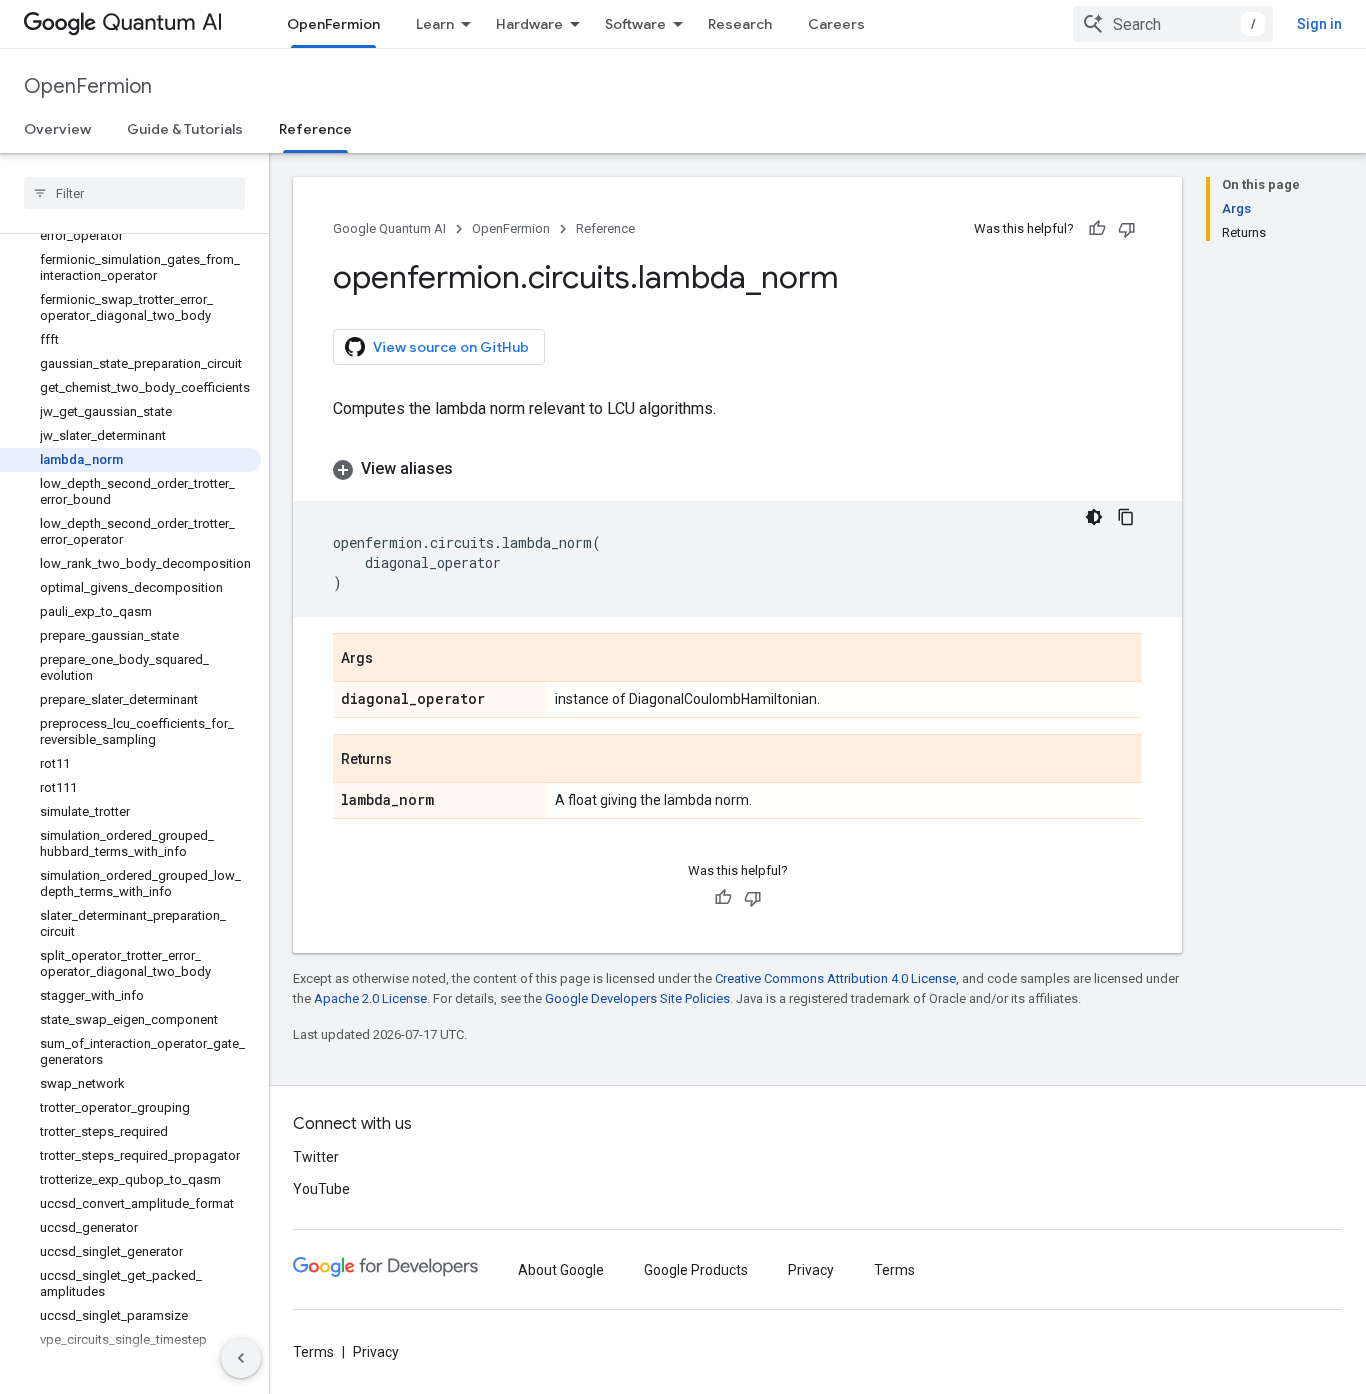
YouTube (321, 1189)
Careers (836, 24)
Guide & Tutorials (185, 129)
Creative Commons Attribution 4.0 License (835, 978)
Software (635, 24)
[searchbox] (134, 193)
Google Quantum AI (389, 228)
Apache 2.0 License (370, 998)
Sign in (1319, 24)
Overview (57, 129)
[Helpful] (1097, 229)
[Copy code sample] (1126, 517)
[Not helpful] (1127, 229)
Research (740, 24)
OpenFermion (333, 24)
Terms (894, 1270)
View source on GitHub (451, 347)
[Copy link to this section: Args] (393, 659)
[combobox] (1173, 24)
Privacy (811, 1270)
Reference (315, 129)
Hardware (529, 24)
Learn (435, 24)
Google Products (696, 1270)
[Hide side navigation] (241, 1358)
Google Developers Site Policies (637, 998)
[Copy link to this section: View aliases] (473, 469)
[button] (737, 469)
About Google (561, 1270)
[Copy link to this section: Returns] (412, 760)
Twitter (316, 1157)
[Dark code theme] (1094, 517)
